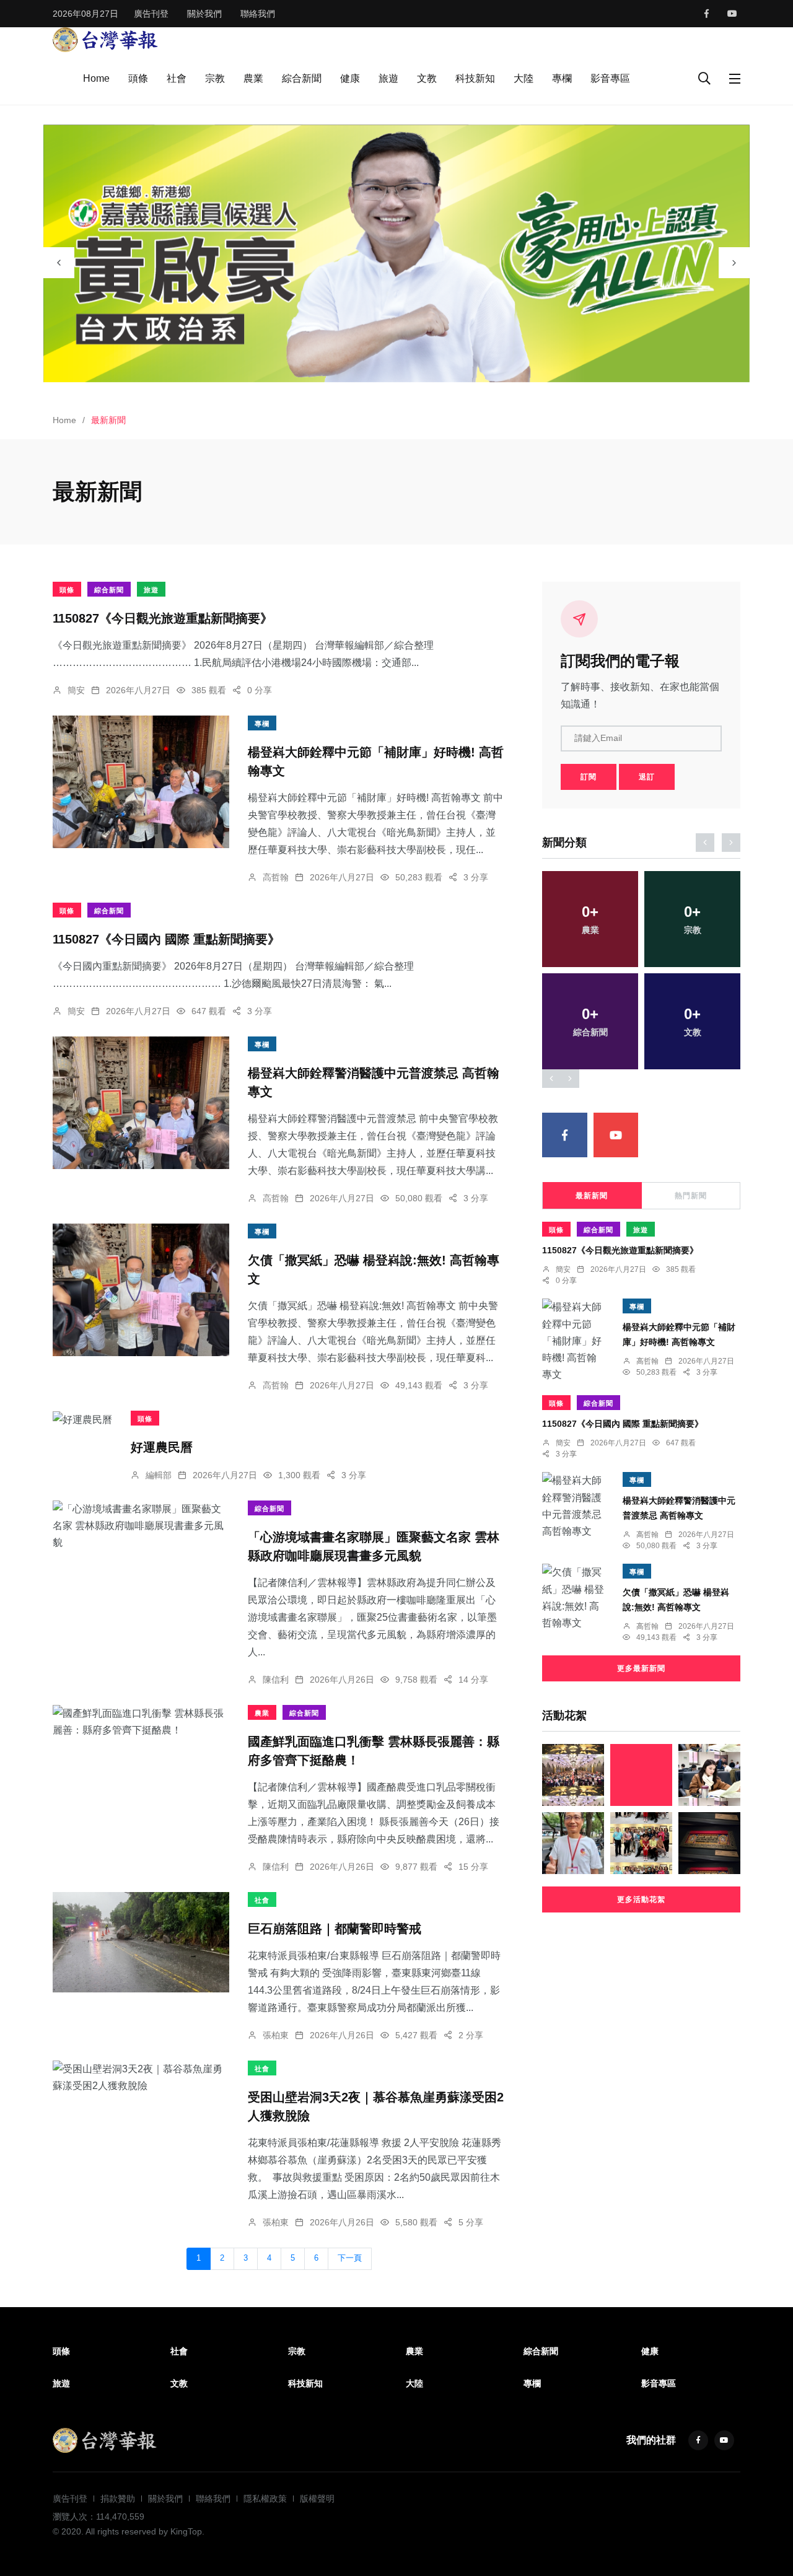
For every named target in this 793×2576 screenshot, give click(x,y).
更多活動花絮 (641, 1899)
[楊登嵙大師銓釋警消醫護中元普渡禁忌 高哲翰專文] (141, 1103)
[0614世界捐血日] (573, 1775)
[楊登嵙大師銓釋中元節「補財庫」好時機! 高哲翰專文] (141, 782)
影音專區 (610, 78)
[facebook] (707, 14)
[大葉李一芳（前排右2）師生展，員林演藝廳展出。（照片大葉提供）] (641, 1843)
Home (96, 78)
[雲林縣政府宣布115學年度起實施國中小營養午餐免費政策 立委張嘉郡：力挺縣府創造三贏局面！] (709, 1775)
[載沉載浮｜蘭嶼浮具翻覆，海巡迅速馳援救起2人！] (641, 1775)
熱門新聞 (691, 1196)
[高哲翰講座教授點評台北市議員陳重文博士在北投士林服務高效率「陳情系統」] (573, 1843)
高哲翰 (276, 877)
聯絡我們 (258, 14)
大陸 (524, 78)
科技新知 (475, 78)
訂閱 (589, 777)
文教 (427, 78)
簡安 (76, 690)
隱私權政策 (265, 2499)
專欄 (562, 78)
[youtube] (732, 14)
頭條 (138, 78)
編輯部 (159, 1475)
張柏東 (276, 2035)
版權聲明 (317, 2499)
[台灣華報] (105, 39)
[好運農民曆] (82, 1419)
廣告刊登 (151, 14)
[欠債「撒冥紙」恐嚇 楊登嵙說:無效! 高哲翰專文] (141, 1290)
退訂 (647, 777)
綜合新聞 (302, 78)
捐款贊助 (118, 2499)
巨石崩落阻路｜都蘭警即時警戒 (335, 1929)
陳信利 (276, 1680)
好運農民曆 (162, 1447)
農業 (253, 78)
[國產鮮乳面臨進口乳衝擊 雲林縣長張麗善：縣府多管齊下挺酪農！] (141, 1722)
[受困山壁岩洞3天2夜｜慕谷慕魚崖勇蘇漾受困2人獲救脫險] (141, 2077)
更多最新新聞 (641, 1668)
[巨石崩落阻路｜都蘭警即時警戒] (141, 1942)
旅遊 (388, 78)
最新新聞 (592, 1196)
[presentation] (59, 263)
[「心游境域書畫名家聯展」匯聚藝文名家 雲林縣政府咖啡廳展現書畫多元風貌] (141, 1526)
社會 (177, 78)
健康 (350, 78)
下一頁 (350, 2258)
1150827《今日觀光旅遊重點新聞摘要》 (163, 618)
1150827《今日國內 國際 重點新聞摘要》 (166, 939)
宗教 (215, 78)
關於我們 (204, 14)
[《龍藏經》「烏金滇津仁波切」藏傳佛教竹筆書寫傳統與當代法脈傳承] (709, 1843)
